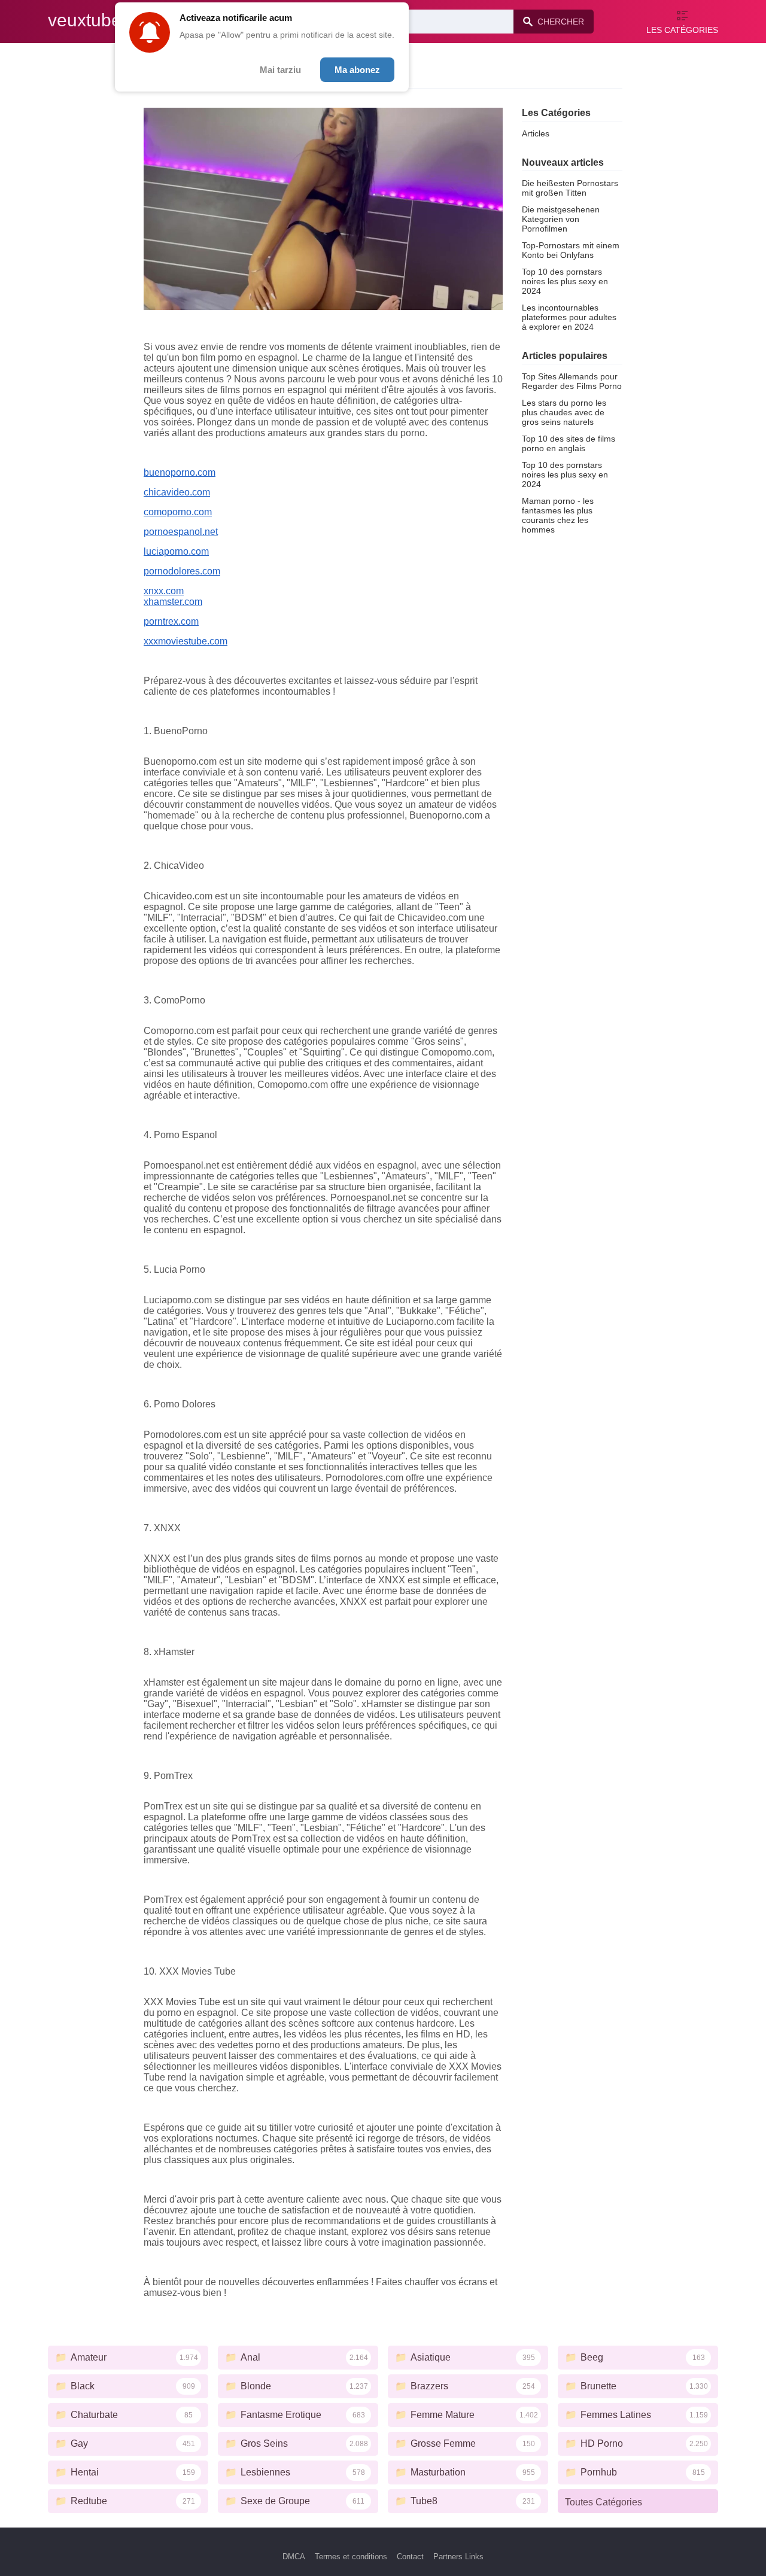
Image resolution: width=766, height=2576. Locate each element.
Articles (536, 133)
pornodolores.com (182, 571)
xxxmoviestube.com (186, 641)
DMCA (294, 2557)
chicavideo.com (177, 492)
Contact (410, 2557)
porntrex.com (171, 621)
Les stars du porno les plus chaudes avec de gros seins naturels (564, 412)
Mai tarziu (280, 70)
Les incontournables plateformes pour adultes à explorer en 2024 (569, 317)
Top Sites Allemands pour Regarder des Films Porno (572, 381)
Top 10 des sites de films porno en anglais (569, 443)
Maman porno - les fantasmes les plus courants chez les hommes (558, 515)
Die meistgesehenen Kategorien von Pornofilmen (561, 219)
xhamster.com (173, 602)
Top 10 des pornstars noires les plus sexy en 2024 (565, 281)
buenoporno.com (180, 472)
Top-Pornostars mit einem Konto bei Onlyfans (571, 250)
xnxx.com (164, 591)
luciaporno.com (176, 551)
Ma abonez (357, 70)
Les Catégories (682, 30)
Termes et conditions (351, 2557)
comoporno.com (178, 512)
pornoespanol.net (181, 532)
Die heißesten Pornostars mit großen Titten (570, 188)
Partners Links (458, 2557)
